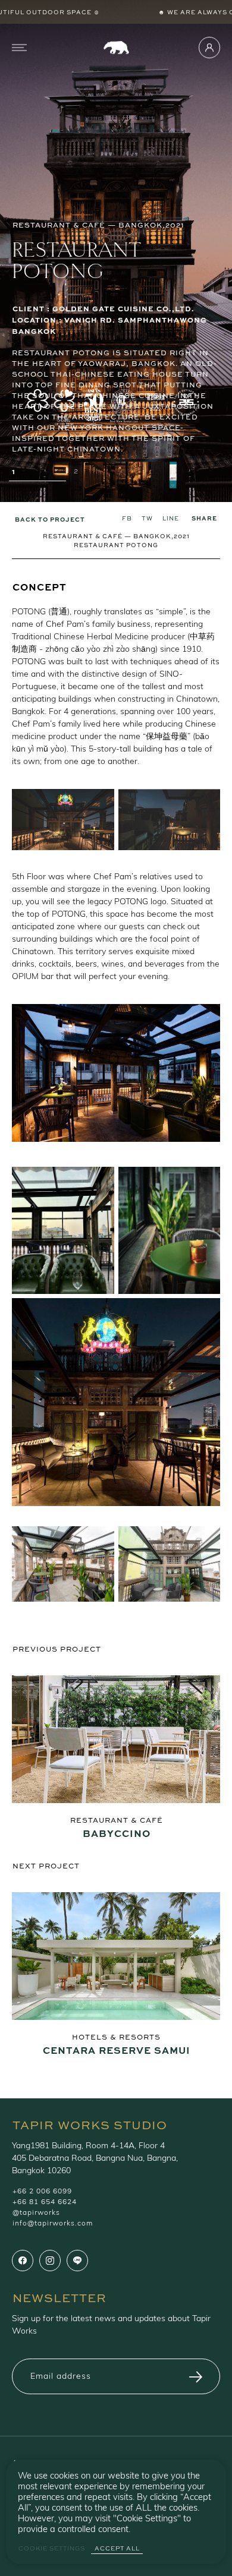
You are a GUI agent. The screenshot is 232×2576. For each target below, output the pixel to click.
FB (127, 518)
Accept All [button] (117, 2548)
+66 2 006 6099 (42, 2192)
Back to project (50, 519)
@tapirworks (36, 2213)
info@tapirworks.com (53, 2224)
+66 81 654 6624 (45, 2202)
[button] (37, 474)
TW (147, 518)
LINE (171, 518)
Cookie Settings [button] (52, 2548)
